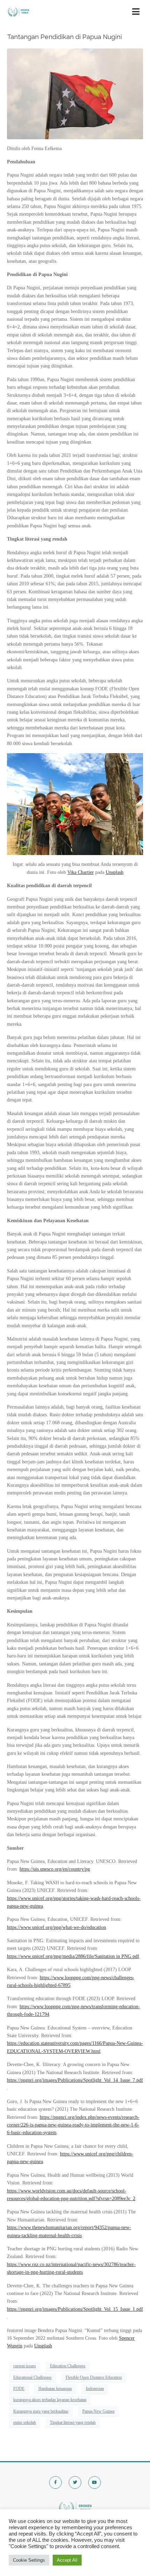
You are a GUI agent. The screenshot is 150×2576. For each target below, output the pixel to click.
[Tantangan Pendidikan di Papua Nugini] (75, 93)
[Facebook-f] (55, 2482)
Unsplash (115, 872)
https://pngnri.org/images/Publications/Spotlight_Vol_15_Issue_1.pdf (75, 2309)
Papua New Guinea (98, 2411)
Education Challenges (68, 2366)
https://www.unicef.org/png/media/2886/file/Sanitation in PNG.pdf (73, 1956)
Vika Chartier (81, 872)
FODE (19, 2389)
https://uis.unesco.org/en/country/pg (55, 1869)
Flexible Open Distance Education (94, 2377)
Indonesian (95, 2389)
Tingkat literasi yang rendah (73, 2422)
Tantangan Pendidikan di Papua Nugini (64, 37)
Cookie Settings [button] (29, 2560)
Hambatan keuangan (55, 2389)
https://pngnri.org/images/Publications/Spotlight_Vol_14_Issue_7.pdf (75, 2080)
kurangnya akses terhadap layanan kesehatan (50, 2400)
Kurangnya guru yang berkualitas (41, 2411)
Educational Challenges (32, 2377)
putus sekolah (25, 2422)
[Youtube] (95, 2482)
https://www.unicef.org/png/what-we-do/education (57, 1927)
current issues (25, 2366)
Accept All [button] (67, 2560)
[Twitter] (75, 2482)
